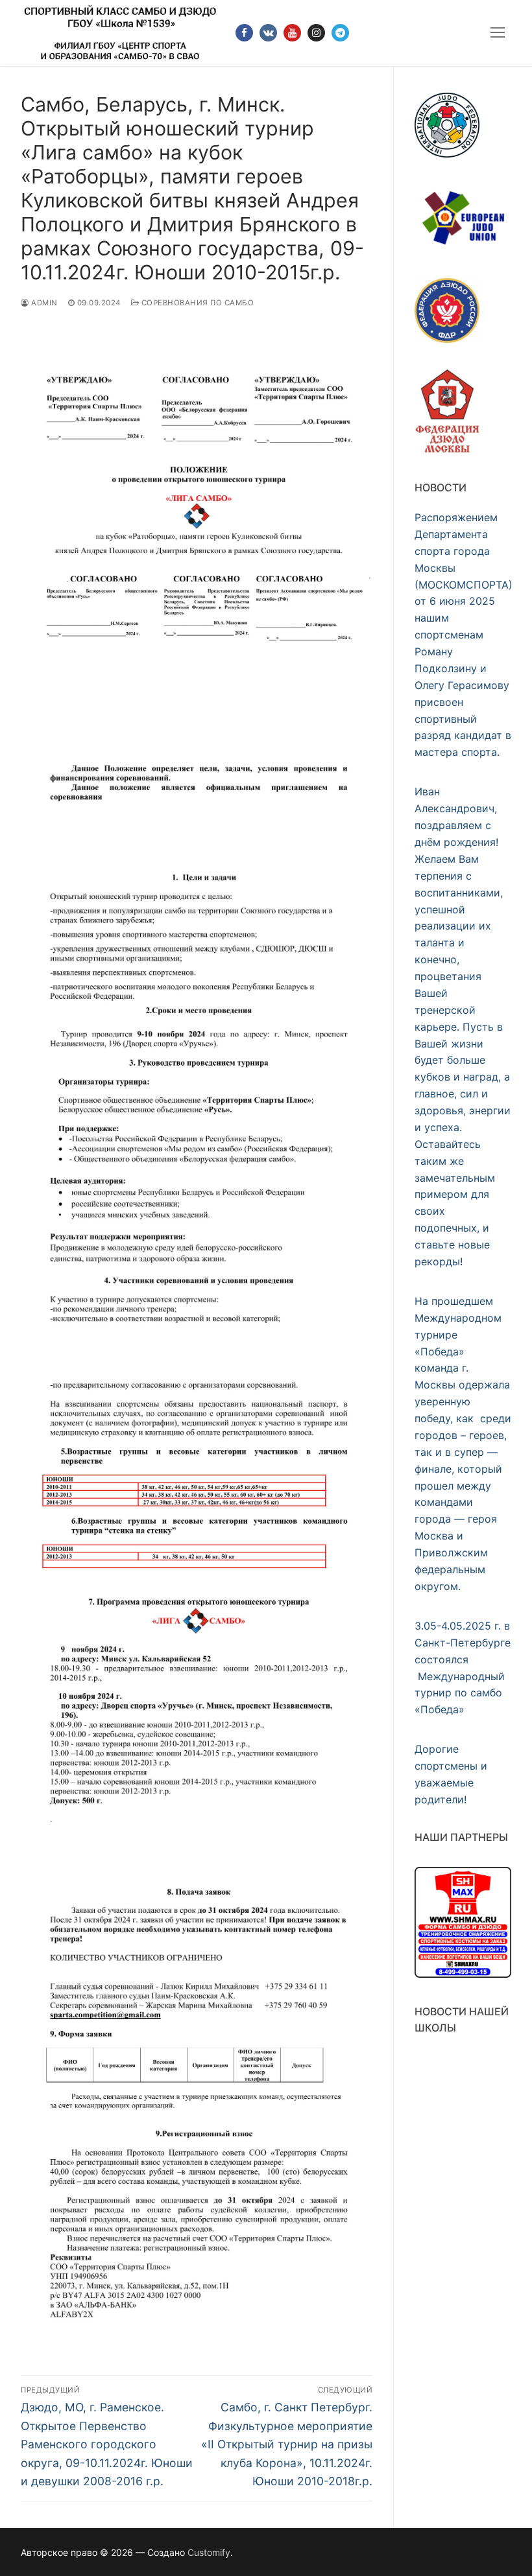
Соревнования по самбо (196, 303)
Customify (209, 2552)
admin (43, 303)
